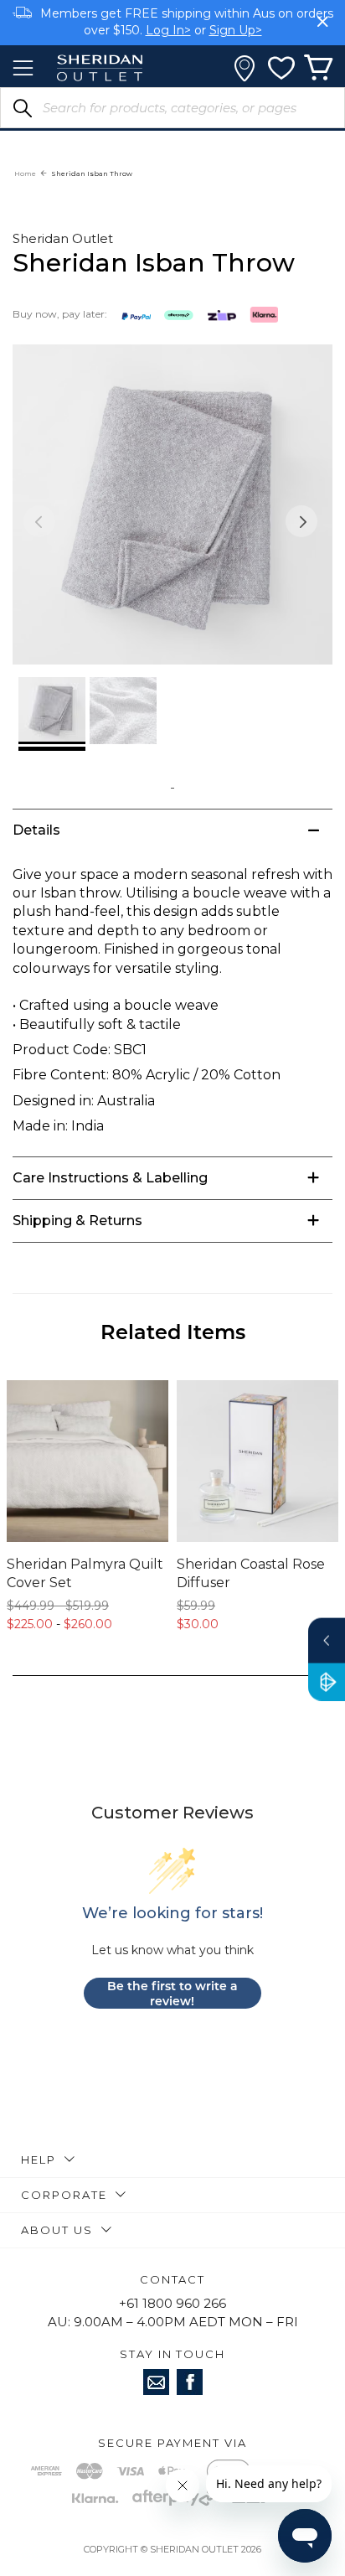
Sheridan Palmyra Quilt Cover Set (85, 1573)
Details (36, 830)
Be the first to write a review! (172, 1993)
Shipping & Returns (77, 1221)
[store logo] (100, 68)
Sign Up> (236, 30)
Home (25, 173)
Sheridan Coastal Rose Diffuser (251, 1573)
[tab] (172, 830)
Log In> (168, 30)
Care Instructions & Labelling (110, 1178)
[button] (301, 521)
